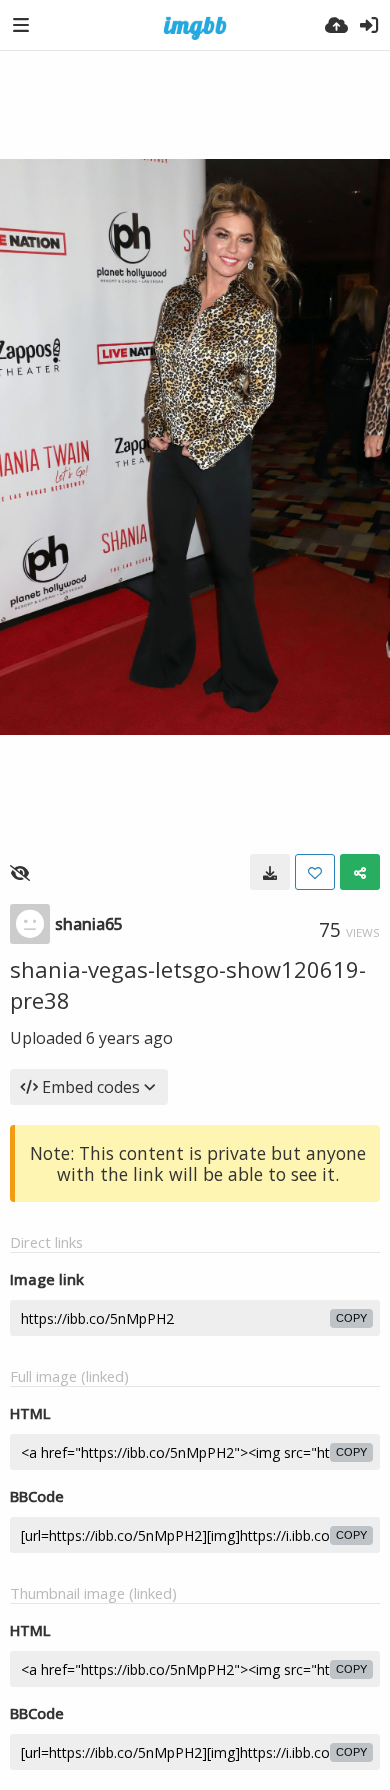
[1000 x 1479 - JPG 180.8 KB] (270, 872)
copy (351, 1318)
